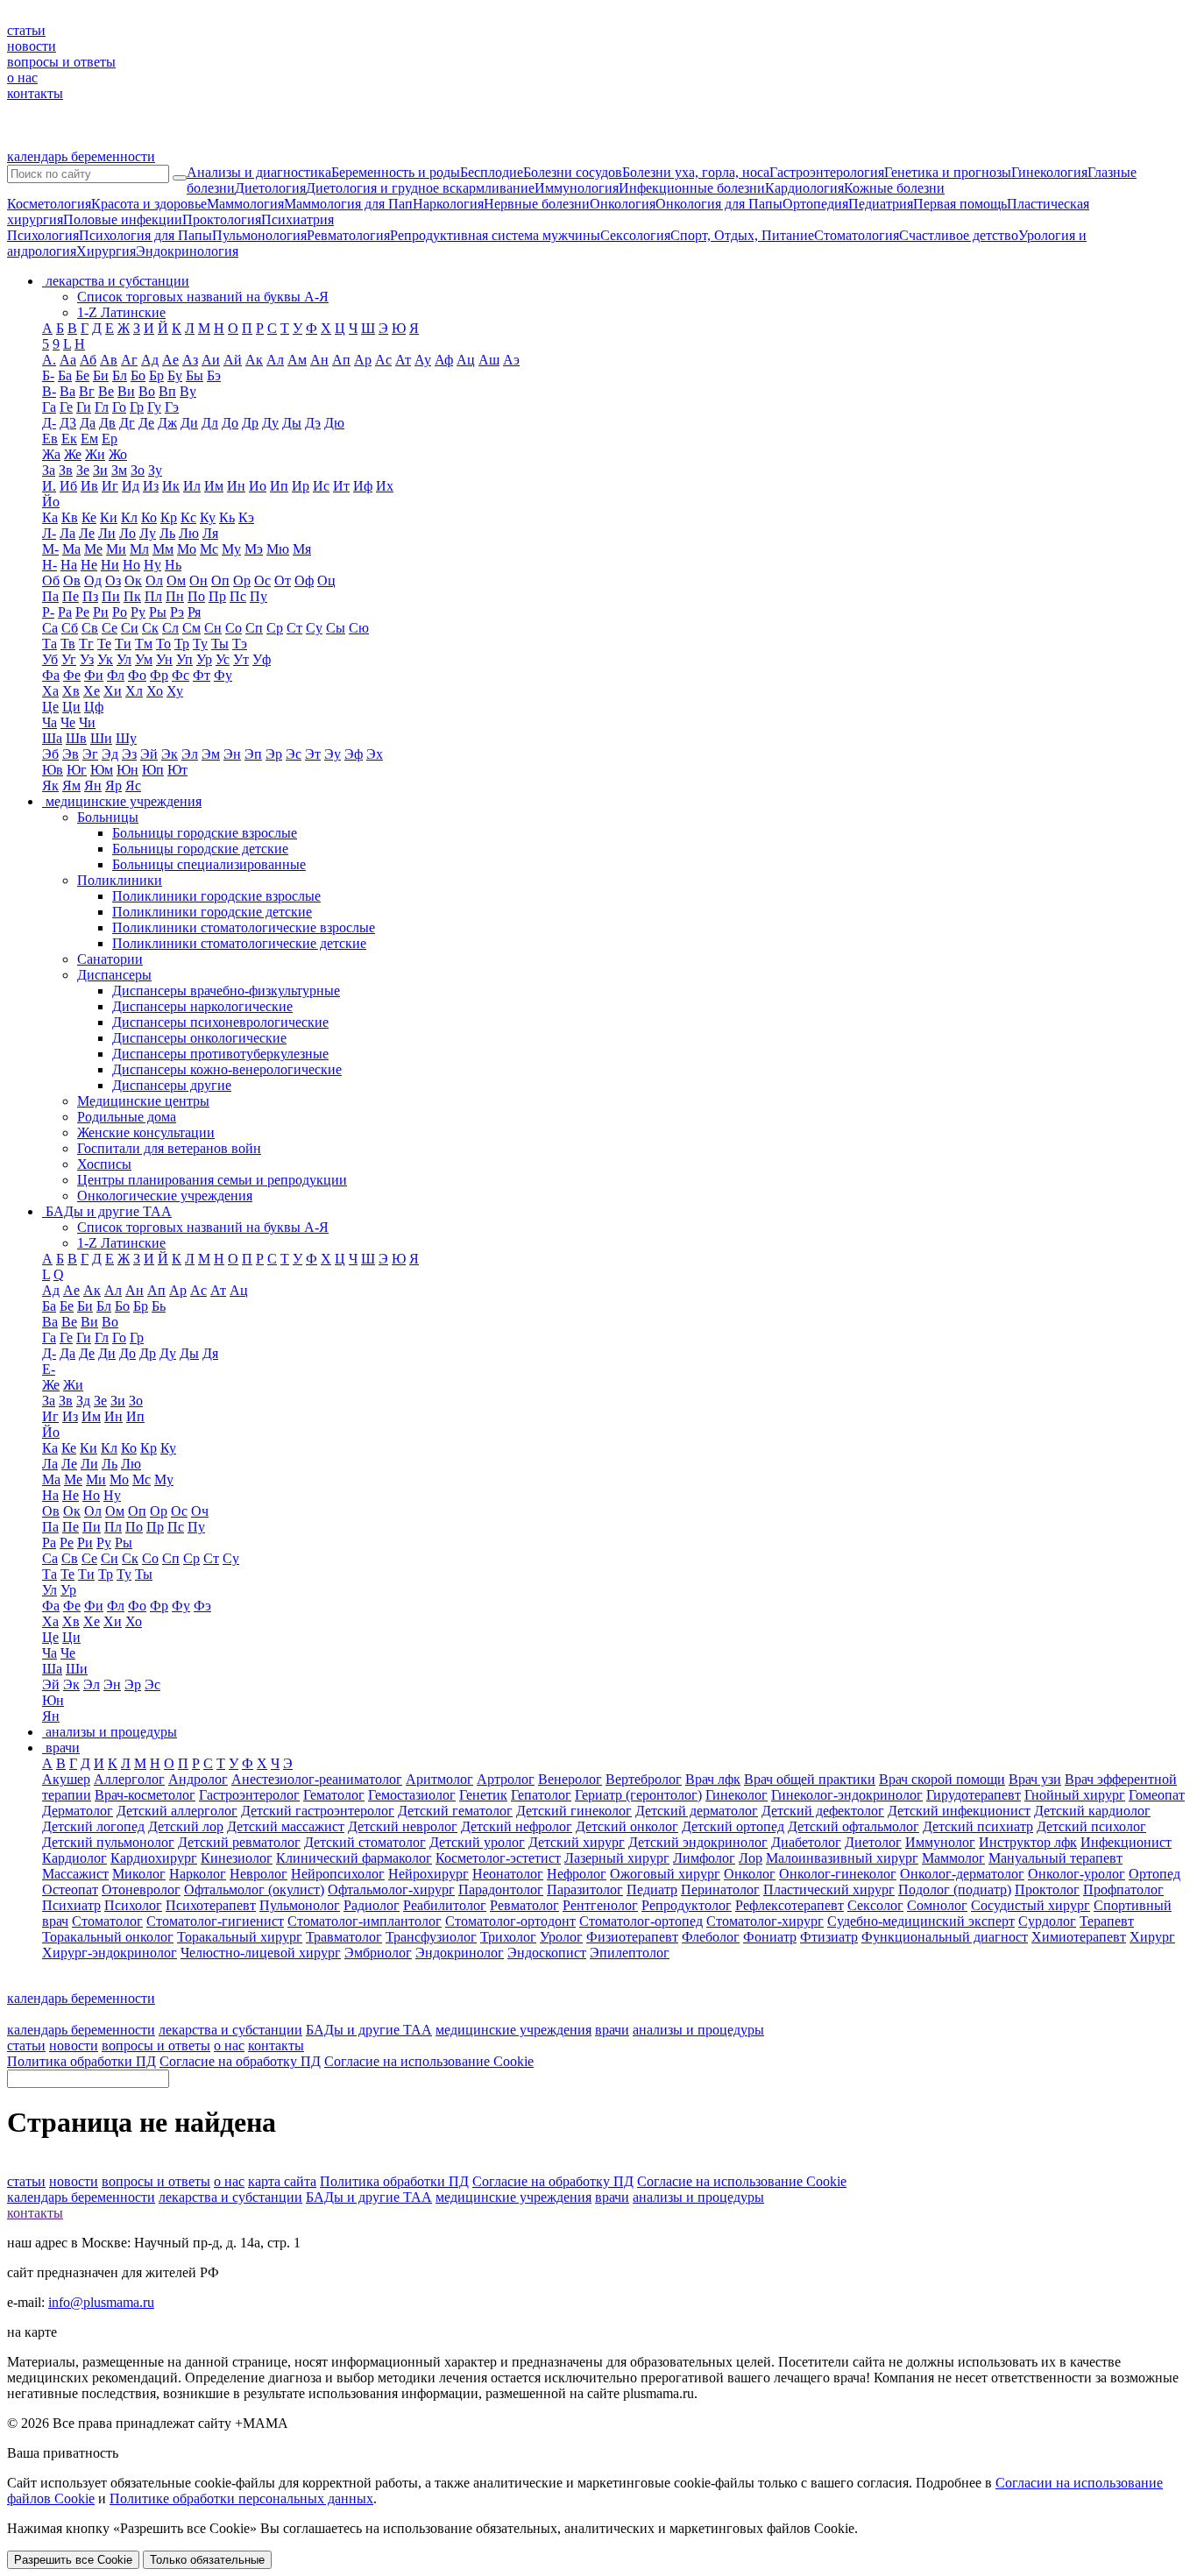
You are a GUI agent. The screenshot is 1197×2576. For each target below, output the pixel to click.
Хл (134, 691)
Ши (101, 738)
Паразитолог (585, 1890)
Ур (204, 659)
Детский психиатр (978, 1826)
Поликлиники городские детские (212, 912)
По (196, 596)
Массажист (75, 1874)
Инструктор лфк (1028, 1842)
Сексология (635, 235)
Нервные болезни (537, 204)
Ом (176, 580)
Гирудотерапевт (974, 1795)
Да (88, 423)
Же (73, 454)
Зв (66, 470)
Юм (102, 770)
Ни (110, 565)
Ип (279, 486)
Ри (101, 612)
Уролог (561, 1937)
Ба (65, 375)
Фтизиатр (829, 1937)
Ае (170, 360)
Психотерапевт (211, 1905)
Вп (167, 391)
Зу (155, 470)
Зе (83, 470)
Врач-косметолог (145, 1795)
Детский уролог (477, 1842)
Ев (50, 439)
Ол (154, 580)
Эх (375, 754)
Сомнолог (937, 1905)
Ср (275, 628)
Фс (181, 675)
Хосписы (104, 1164)
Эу (333, 754)
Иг (110, 486)
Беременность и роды (396, 172)
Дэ (313, 423)
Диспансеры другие (172, 1085)
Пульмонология (259, 235)
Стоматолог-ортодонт (510, 1921)
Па (50, 596)
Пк (132, 596)
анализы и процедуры (698, 2030)
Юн (127, 770)
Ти (123, 644)
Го (119, 407)
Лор (751, 1858)
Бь (159, 1306)
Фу (223, 675)
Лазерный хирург (617, 1858)
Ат (403, 360)
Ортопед (1155, 1874)
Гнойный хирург (1075, 1795)
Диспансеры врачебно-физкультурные (226, 991)
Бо (138, 375)
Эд (110, 754)
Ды (292, 423)
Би (101, 375)
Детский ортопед (733, 1826)
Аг (129, 360)
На (69, 565)
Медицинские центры (143, 1101)
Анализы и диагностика (259, 172)
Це (50, 707)
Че (68, 722)
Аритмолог (439, 1779)
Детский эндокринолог (698, 1842)
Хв (71, 691)
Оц (326, 580)
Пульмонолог (300, 1905)
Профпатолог (1123, 1890)
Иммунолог (940, 1842)
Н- (50, 565)
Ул (124, 659)
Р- (48, 612)
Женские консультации (146, 1132)
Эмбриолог (378, 1953)
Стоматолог (107, 1921)
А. (49, 360)
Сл (170, 628)
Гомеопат (1157, 1795)
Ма (71, 549)
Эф (354, 754)
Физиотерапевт (632, 1937)
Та (50, 644)
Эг (90, 754)
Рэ (177, 612)
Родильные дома (127, 1117)
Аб (88, 360)
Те (104, 644)
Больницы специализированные (209, 864)
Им (214, 486)
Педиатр (652, 1890)
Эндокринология (187, 251)
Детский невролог (403, 1826)
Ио (258, 486)
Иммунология (577, 188)
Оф (304, 580)
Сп (254, 628)
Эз (129, 754)
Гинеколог (737, 1795)
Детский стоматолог (365, 1842)
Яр (113, 786)
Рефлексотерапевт (790, 1905)
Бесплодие (492, 172)
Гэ (172, 407)
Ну (152, 565)
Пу (259, 596)
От (283, 580)
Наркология (448, 204)
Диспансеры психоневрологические (220, 1022)
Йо (51, 502)
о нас (22, 78)
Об (51, 580)
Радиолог (372, 1905)
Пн (175, 596)
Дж (167, 423)
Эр (274, 754)
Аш (489, 360)
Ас (383, 360)
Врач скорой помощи (942, 1779)
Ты (220, 644)
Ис (321, 486)
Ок (133, 580)
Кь (227, 517)
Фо (137, 675)
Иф (363, 486)
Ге (66, 407)
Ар (363, 360)
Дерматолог (78, 1811)
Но (131, 565)
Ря (194, 612)
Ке (89, 517)
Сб (70, 628)
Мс (209, 549)
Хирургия (106, 251)
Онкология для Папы (719, 204)
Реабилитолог (445, 1905)
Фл (116, 675)
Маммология (245, 204)
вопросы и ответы (61, 62)
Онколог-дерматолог (962, 1874)
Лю (189, 533)
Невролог (259, 1874)
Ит (341, 486)
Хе (92, 691)
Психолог (133, 1905)
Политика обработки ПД (81, 2061)
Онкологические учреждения (165, 1196)
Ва (67, 391)
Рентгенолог (600, 1905)
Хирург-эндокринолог (110, 1953)
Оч (200, 1511)
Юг (77, 770)
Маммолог (953, 1858)
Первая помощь (960, 204)
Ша (52, 738)
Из (151, 486)
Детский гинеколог (574, 1811)
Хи (113, 691)
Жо (118, 454)
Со (234, 628)
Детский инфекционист (959, 1811)
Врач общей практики (810, 1779)
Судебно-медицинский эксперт (921, 1921)
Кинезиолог (237, 1858)
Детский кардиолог (1092, 1811)
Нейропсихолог (338, 1874)
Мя (302, 549)
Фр (159, 675)
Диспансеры (114, 975)
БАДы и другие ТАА (369, 2030)
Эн (232, 754)
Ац (466, 360)
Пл (153, 596)
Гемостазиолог (412, 1795)
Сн (213, 628)
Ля (210, 533)
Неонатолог (508, 1874)
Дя (210, 1353)
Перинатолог (720, 1890)
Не (89, 565)
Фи (94, 675)
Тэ (240, 644)
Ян (93, 786)
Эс (294, 754)
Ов (72, 580)
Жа (51, 454)
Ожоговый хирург (665, 1874)
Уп (184, 659)
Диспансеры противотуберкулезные (220, 1054)
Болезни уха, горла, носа (696, 172)
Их (385, 486)
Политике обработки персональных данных (241, 2498)
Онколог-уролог (1077, 1874)
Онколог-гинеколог (838, 1874)
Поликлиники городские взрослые (216, 896)
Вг (87, 391)
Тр (182, 644)
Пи (111, 596)
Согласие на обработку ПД (240, 2061)
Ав (109, 360)
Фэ (202, 1606)
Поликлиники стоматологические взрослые (244, 927)
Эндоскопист (547, 1953)
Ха (50, 691)
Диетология (270, 188)
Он (198, 580)
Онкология (623, 204)
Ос (262, 580)
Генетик (483, 1795)
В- (49, 391)
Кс (188, 517)
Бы (195, 375)
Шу (126, 738)
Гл (102, 407)
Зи (100, 470)
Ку (208, 517)
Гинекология (1049, 172)
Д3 (68, 423)
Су (314, 628)
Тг (86, 644)
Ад (150, 360)
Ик (171, 486)
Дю (334, 423)
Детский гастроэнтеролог (318, 1811)
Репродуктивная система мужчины (495, 235)
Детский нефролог (517, 1826)
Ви (126, 391)
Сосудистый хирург (1031, 1905)
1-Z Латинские (121, 312)
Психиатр (71, 1905)
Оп (220, 580)
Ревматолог (524, 1905)
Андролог (198, 1779)
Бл (120, 375)
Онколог (750, 1874)
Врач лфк (713, 1779)
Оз (113, 580)
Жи (95, 454)
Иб (68, 486)
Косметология (49, 204)
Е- (49, 1369)
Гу (154, 407)
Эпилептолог (630, 1953)
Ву (188, 391)
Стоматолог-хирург (765, 1921)
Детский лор (186, 1826)
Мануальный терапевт (1055, 1858)
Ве (106, 391)
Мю (278, 549)
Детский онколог (627, 1826)
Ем (89, 439)
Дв (107, 423)
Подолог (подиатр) (955, 1890)
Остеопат (70, 1890)
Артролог (506, 1779)
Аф (444, 360)
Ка (50, 517)
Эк (170, 754)
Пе (71, 596)
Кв (70, 517)
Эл (190, 754)
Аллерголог (129, 1779)
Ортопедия (815, 204)
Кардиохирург (154, 1858)
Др (250, 423)
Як (50, 786)
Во (147, 391)
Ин (236, 486)
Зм (119, 470)
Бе (82, 375)
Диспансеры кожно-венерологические (227, 1069)
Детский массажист (286, 1826)
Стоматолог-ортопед (641, 1921)
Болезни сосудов (573, 172)
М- (50, 549)
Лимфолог (704, 1858)
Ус (223, 659)
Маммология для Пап (348, 204)
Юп (153, 770)
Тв (68, 644)
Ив (89, 486)
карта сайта (282, 2181)
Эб (50, 754)
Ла (67, 533)
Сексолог (875, 1905)
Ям (71, 786)
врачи (612, 2030)
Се (110, 628)
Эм (211, 754)
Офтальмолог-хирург (391, 1890)
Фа (51, 675)
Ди (189, 423)
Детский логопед (93, 1826)
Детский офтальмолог (853, 1826)
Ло (127, 533)
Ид (131, 486)
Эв (71, 754)
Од (93, 580)
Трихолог (508, 1937)
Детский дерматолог (697, 1811)
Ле (87, 533)
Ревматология (348, 235)
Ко (149, 517)
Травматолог (344, 1937)
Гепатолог (541, 1795)
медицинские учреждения (514, 2030)
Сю (359, 628)
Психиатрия (297, 219)
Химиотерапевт (1079, 1937)
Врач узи (1035, 1779)
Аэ (511, 360)
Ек (69, 439)
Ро (120, 612)
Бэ (214, 375)
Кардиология (804, 188)
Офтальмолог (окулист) (254, 1890)
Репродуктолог (687, 1905)
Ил (192, 486)
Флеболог (711, 1937)
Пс (238, 596)
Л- (49, 533)
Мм (163, 549)
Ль (167, 533)
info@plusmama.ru (101, 2302)
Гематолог (334, 1795)
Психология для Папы (145, 235)
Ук (105, 659)
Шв (76, 738)
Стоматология (857, 235)
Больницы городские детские (200, 849)
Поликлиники (120, 880)
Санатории (110, 959)
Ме (93, 549)
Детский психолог (1091, 1826)
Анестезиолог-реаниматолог (317, 1779)
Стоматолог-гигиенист (215, 1921)
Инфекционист (1126, 1842)
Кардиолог (74, 1858)
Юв (53, 770)
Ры (158, 612)
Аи (211, 360)
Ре (82, 612)
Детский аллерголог (177, 1811)
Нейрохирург (429, 1874)
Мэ (254, 549)
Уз (87, 659)
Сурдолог (1047, 1921)
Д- (49, 423)
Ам (297, 360)
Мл (139, 549)
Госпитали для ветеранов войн (169, 1148)
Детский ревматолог (239, 1842)
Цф (94, 707)
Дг (127, 423)
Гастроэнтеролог (249, 1795)
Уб (50, 659)
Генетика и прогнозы (948, 172)
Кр (169, 517)
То (163, 644)
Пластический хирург (829, 1890)
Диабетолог (806, 1842)
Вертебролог (644, 1779)
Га (49, 407)
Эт (313, 754)
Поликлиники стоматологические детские (239, 943)
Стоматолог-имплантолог (365, 1921)
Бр (156, 375)
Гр (137, 407)
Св (90, 628)
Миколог (139, 1874)
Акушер (66, 1779)
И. (49, 486)
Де (146, 423)
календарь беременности (81, 156)
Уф (262, 659)
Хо (155, 691)
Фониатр (770, 1937)
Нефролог (577, 1874)
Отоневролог (141, 1890)
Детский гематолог (455, 1811)
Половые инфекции (123, 219)
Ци (71, 707)
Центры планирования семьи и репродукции (212, 1180)
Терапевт (1107, 1921)
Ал (275, 360)
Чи (87, 722)
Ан (319, 360)
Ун (164, 659)
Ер (110, 439)
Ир (301, 486)
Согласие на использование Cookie (429, 2061)
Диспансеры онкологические (199, 1038)
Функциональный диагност (945, 1937)
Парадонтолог (501, 1890)
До (230, 423)
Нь (173, 565)
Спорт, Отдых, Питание (742, 235)
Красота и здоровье (149, 204)
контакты (35, 93)
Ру (138, 612)
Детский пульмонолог (108, 1842)
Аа (68, 360)
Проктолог (1047, 1890)
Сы (336, 628)
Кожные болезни (894, 188)
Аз (190, 360)
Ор (242, 580)
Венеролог (570, 1779)
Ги (84, 407)
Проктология (222, 219)
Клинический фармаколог (354, 1858)
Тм (144, 644)
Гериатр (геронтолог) (638, 1795)
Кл (129, 517)
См (191, 628)
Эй (149, 754)
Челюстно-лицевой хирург (261, 1953)
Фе (72, 675)
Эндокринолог (460, 1953)
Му (231, 549)
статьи (26, 30)
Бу (175, 375)
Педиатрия (881, 204)
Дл (210, 423)
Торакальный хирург (240, 1937)
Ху (175, 691)
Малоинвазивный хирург (842, 1858)
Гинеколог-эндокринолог (847, 1795)
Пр (217, 596)
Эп (253, 754)
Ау (423, 360)
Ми (116, 549)
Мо (187, 549)
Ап (341, 360)
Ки (109, 517)
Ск (150, 628)
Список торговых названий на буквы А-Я (203, 297)
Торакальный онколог (108, 1937)
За (49, 470)
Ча (50, 722)
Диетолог (873, 1842)
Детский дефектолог (823, 1811)
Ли (107, 533)
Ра (65, 612)
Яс (133, 786)
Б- (48, 375)
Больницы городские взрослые (205, 833)
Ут (241, 659)
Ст (294, 628)
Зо (138, 470)
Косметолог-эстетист (498, 1858)
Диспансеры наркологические (202, 1006)
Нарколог (198, 1874)
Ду (270, 423)
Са (50, 628)
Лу (148, 533)
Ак (254, 360)
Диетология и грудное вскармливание (420, 188)
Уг (69, 659)
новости (32, 46)
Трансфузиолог (431, 1937)
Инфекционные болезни (692, 188)
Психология (43, 235)
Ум (144, 659)
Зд (83, 1401)
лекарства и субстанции (230, 2030)
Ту (200, 644)
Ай (233, 360)
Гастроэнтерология (827, 172)
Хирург (1152, 1937)
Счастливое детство (959, 235)
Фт (202, 675)
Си (130, 628)
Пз (90, 596)
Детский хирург (577, 1842)
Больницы (108, 817)
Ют (177, 770)
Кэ (246, 517)
